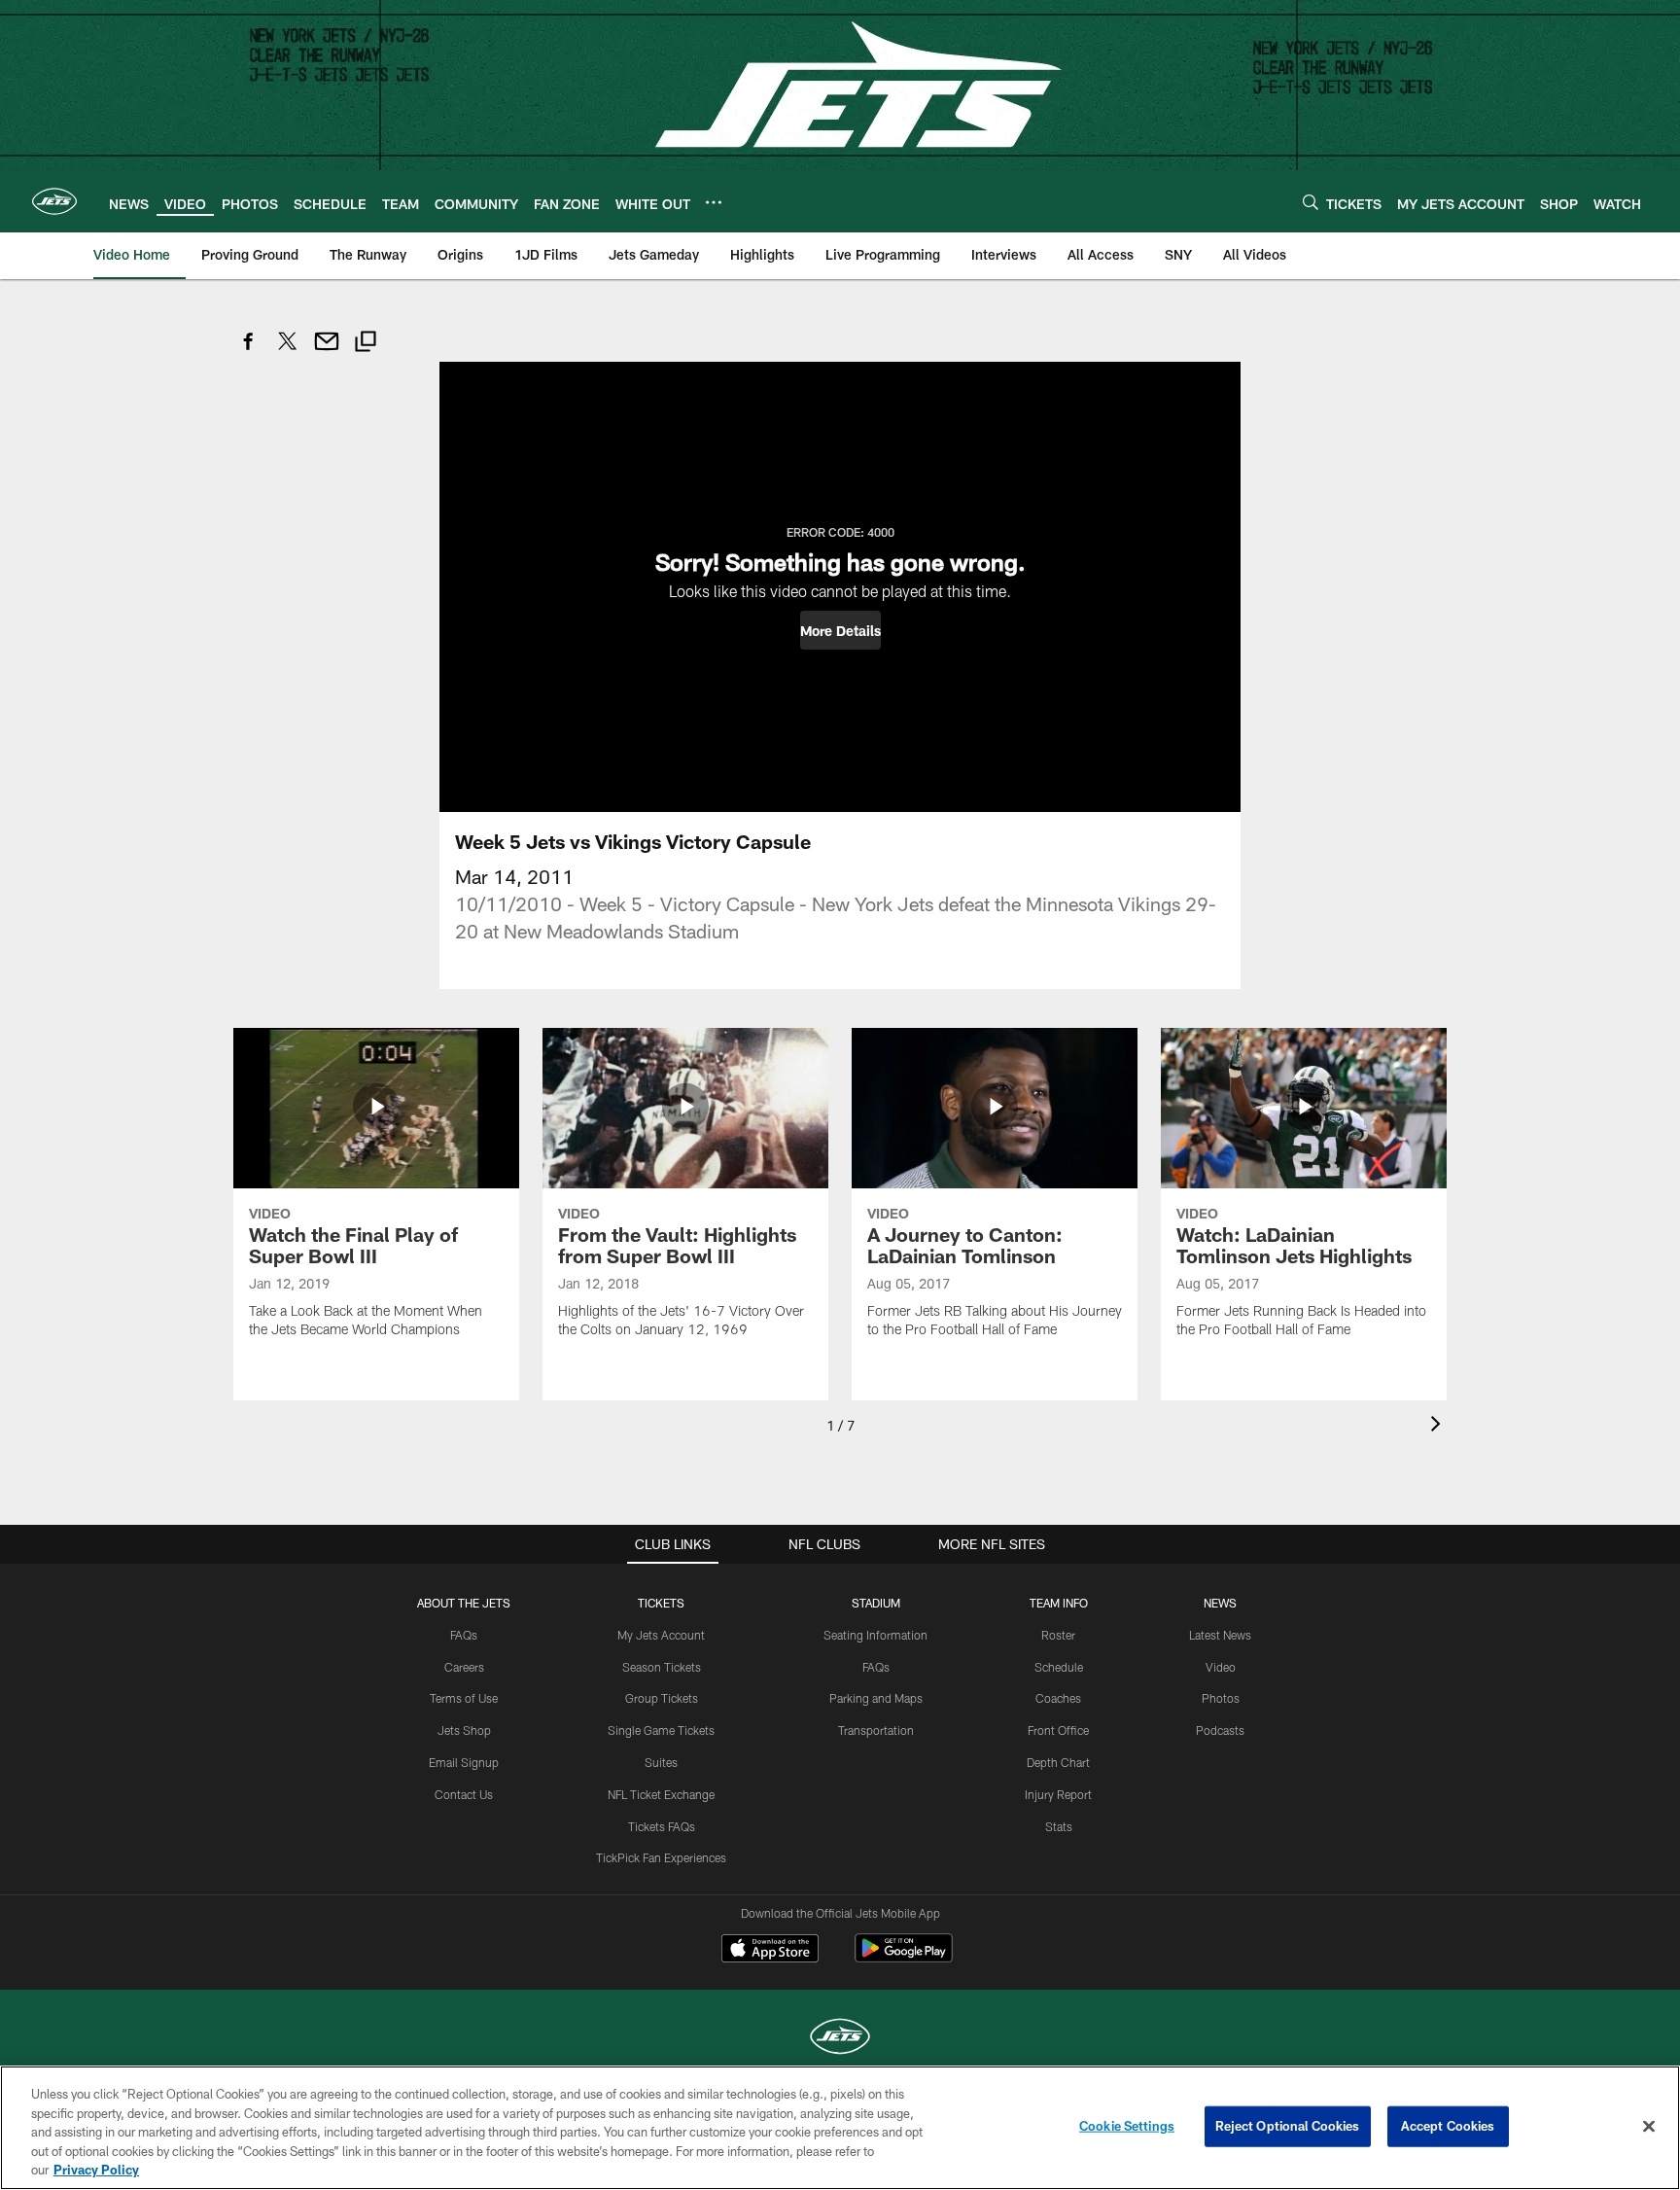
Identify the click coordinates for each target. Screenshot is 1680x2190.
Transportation (876, 1730)
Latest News (1220, 1635)
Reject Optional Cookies (1288, 2126)
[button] (840, 630)
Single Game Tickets (661, 1730)
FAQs (464, 1635)
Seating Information (875, 1635)
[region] (840, 2128)
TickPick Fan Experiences (661, 1857)
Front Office (1058, 1730)
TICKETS (661, 1603)
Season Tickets (662, 1667)
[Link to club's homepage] (54, 201)
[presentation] (1439, 1426)
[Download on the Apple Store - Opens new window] (770, 1951)
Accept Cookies (1448, 2126)
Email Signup (464, 1762)
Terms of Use (464, 1698)
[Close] (1649, 2127)
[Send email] (327, 352)
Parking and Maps (876, 1698)
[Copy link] (366, 344)
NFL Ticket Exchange (661, 1794)
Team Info (1059, 1603)
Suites (661, 1762)
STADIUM (876, 1603)
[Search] (1311, 202)
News (1220, 1603)
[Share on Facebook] (249, 352)
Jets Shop (464, 1730)
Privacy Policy (96, 2170)
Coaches (1058, 1698)
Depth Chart (1058, 1762)
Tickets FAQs (662, 1826)
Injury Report (1058, 1794)
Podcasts (1220, 1730)
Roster (1058, 1635)
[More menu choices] (714, 202)
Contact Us (464, 1794)
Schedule (1059, 1667)
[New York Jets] (840, 2039)
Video (1221, 1667)
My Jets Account (661, 1635)
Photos (1221, 1698)
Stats (1059, 1826)
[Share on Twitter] (288, 352)
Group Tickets (662, 1698)
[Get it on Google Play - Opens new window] (904, 1958)
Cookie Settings (1127, 2126)
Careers (464, 1667)
